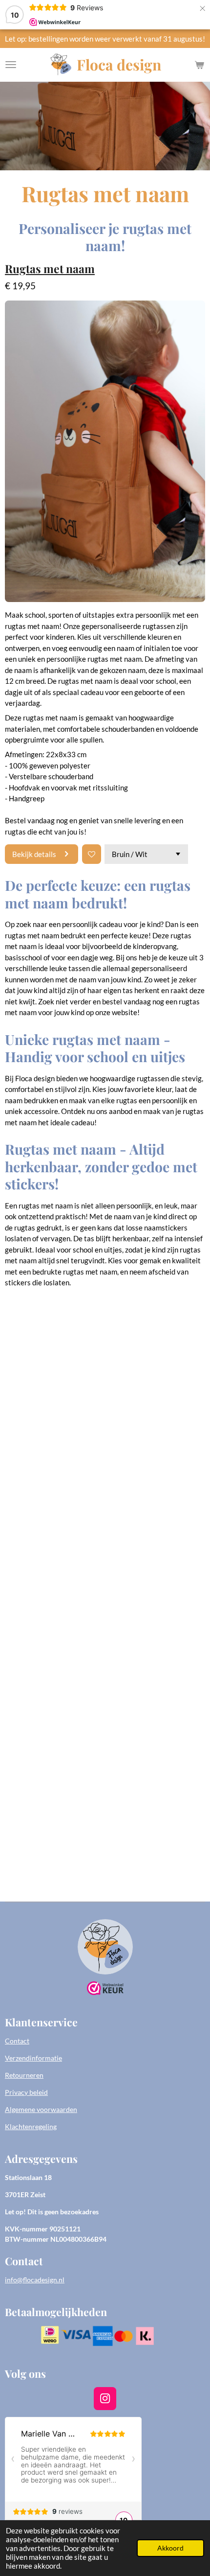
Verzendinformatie (33, 2058)
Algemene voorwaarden (41, 2109)
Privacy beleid (26, 2092)
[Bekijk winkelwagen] (199, 65)
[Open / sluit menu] (11, 65)
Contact (17, 2041)
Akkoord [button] (170, 2548)
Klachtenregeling (31, 2126)
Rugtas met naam (50, 268)
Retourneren (24, 2075)
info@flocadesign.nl (35, 2280)
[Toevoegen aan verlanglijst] (92, 854)
